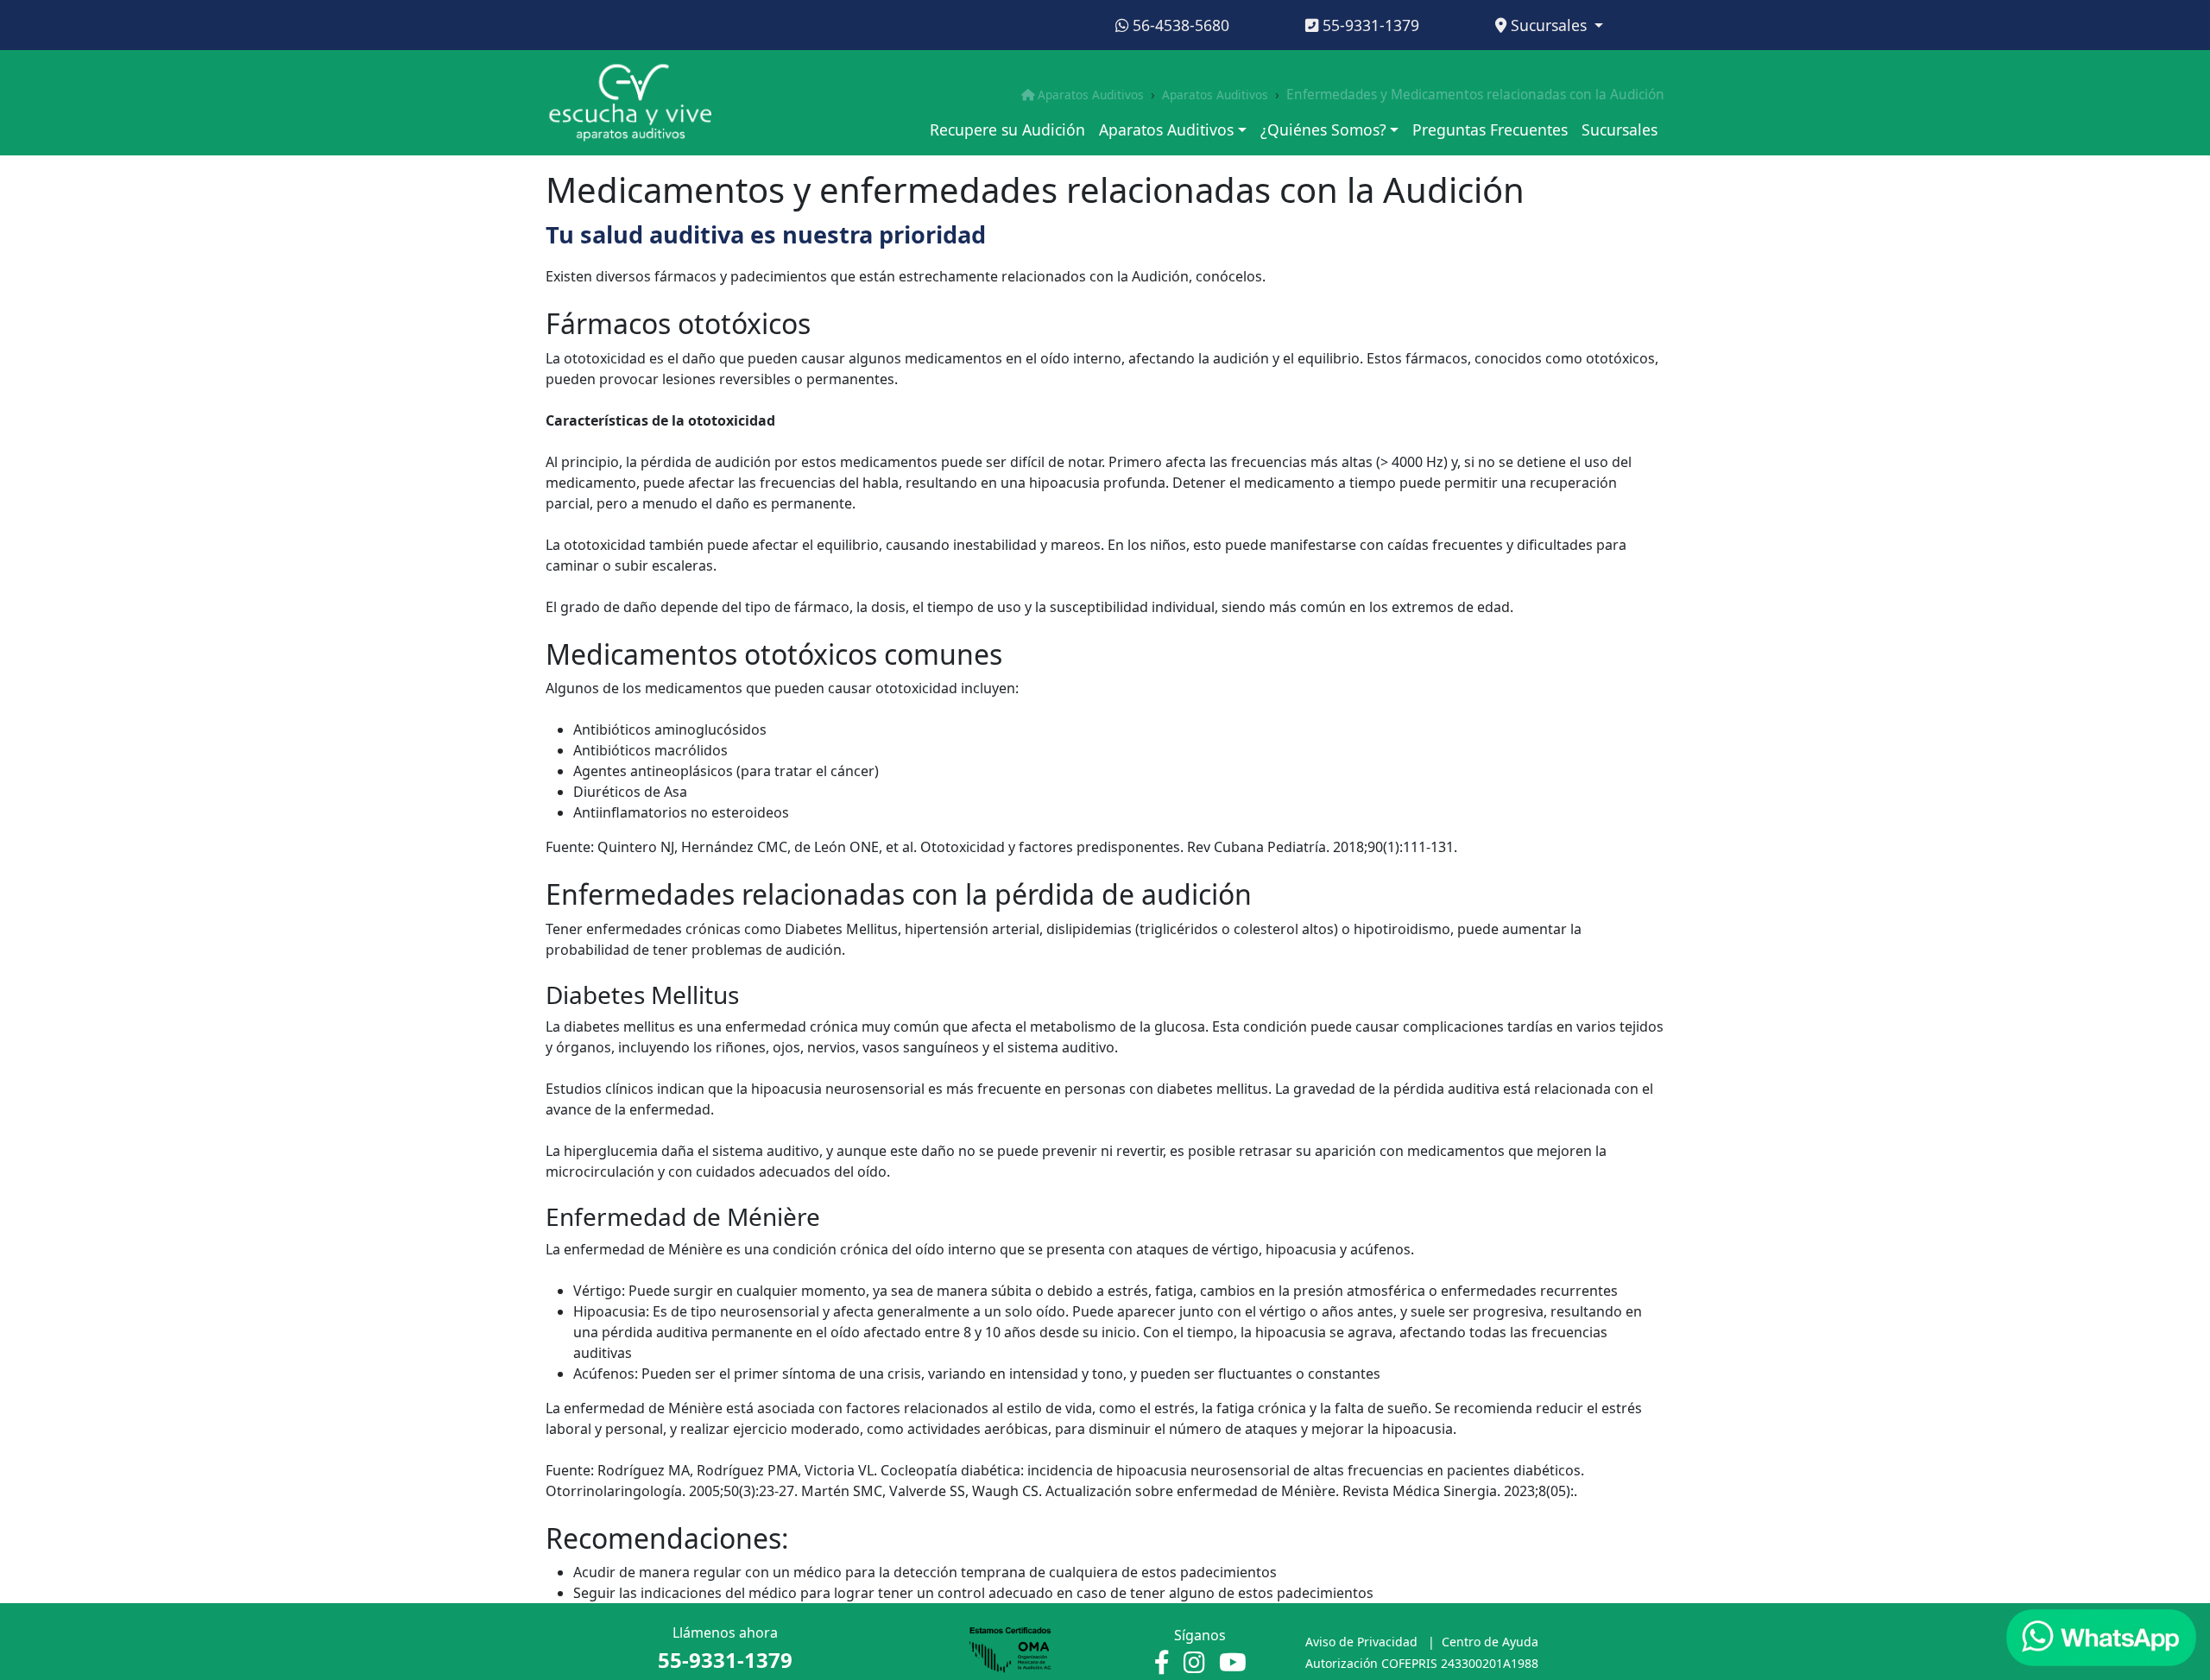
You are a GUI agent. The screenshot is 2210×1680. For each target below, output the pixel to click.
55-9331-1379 (1369, 25)
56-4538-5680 (1179, 25)
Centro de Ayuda (1490, 1642)
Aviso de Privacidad (1361, 1642)
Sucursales (1549, 25)
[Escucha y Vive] (630, 102)
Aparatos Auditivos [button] (1166, 129)
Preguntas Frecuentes (1490, 129)
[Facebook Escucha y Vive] (1162, 1664)
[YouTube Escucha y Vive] (1233, 1664)
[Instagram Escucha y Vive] (1194, 1664)
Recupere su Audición (1007, 129)
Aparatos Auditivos (1091, 95)
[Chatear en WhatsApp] (2101, 1638)
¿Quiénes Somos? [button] (1323, 129)
